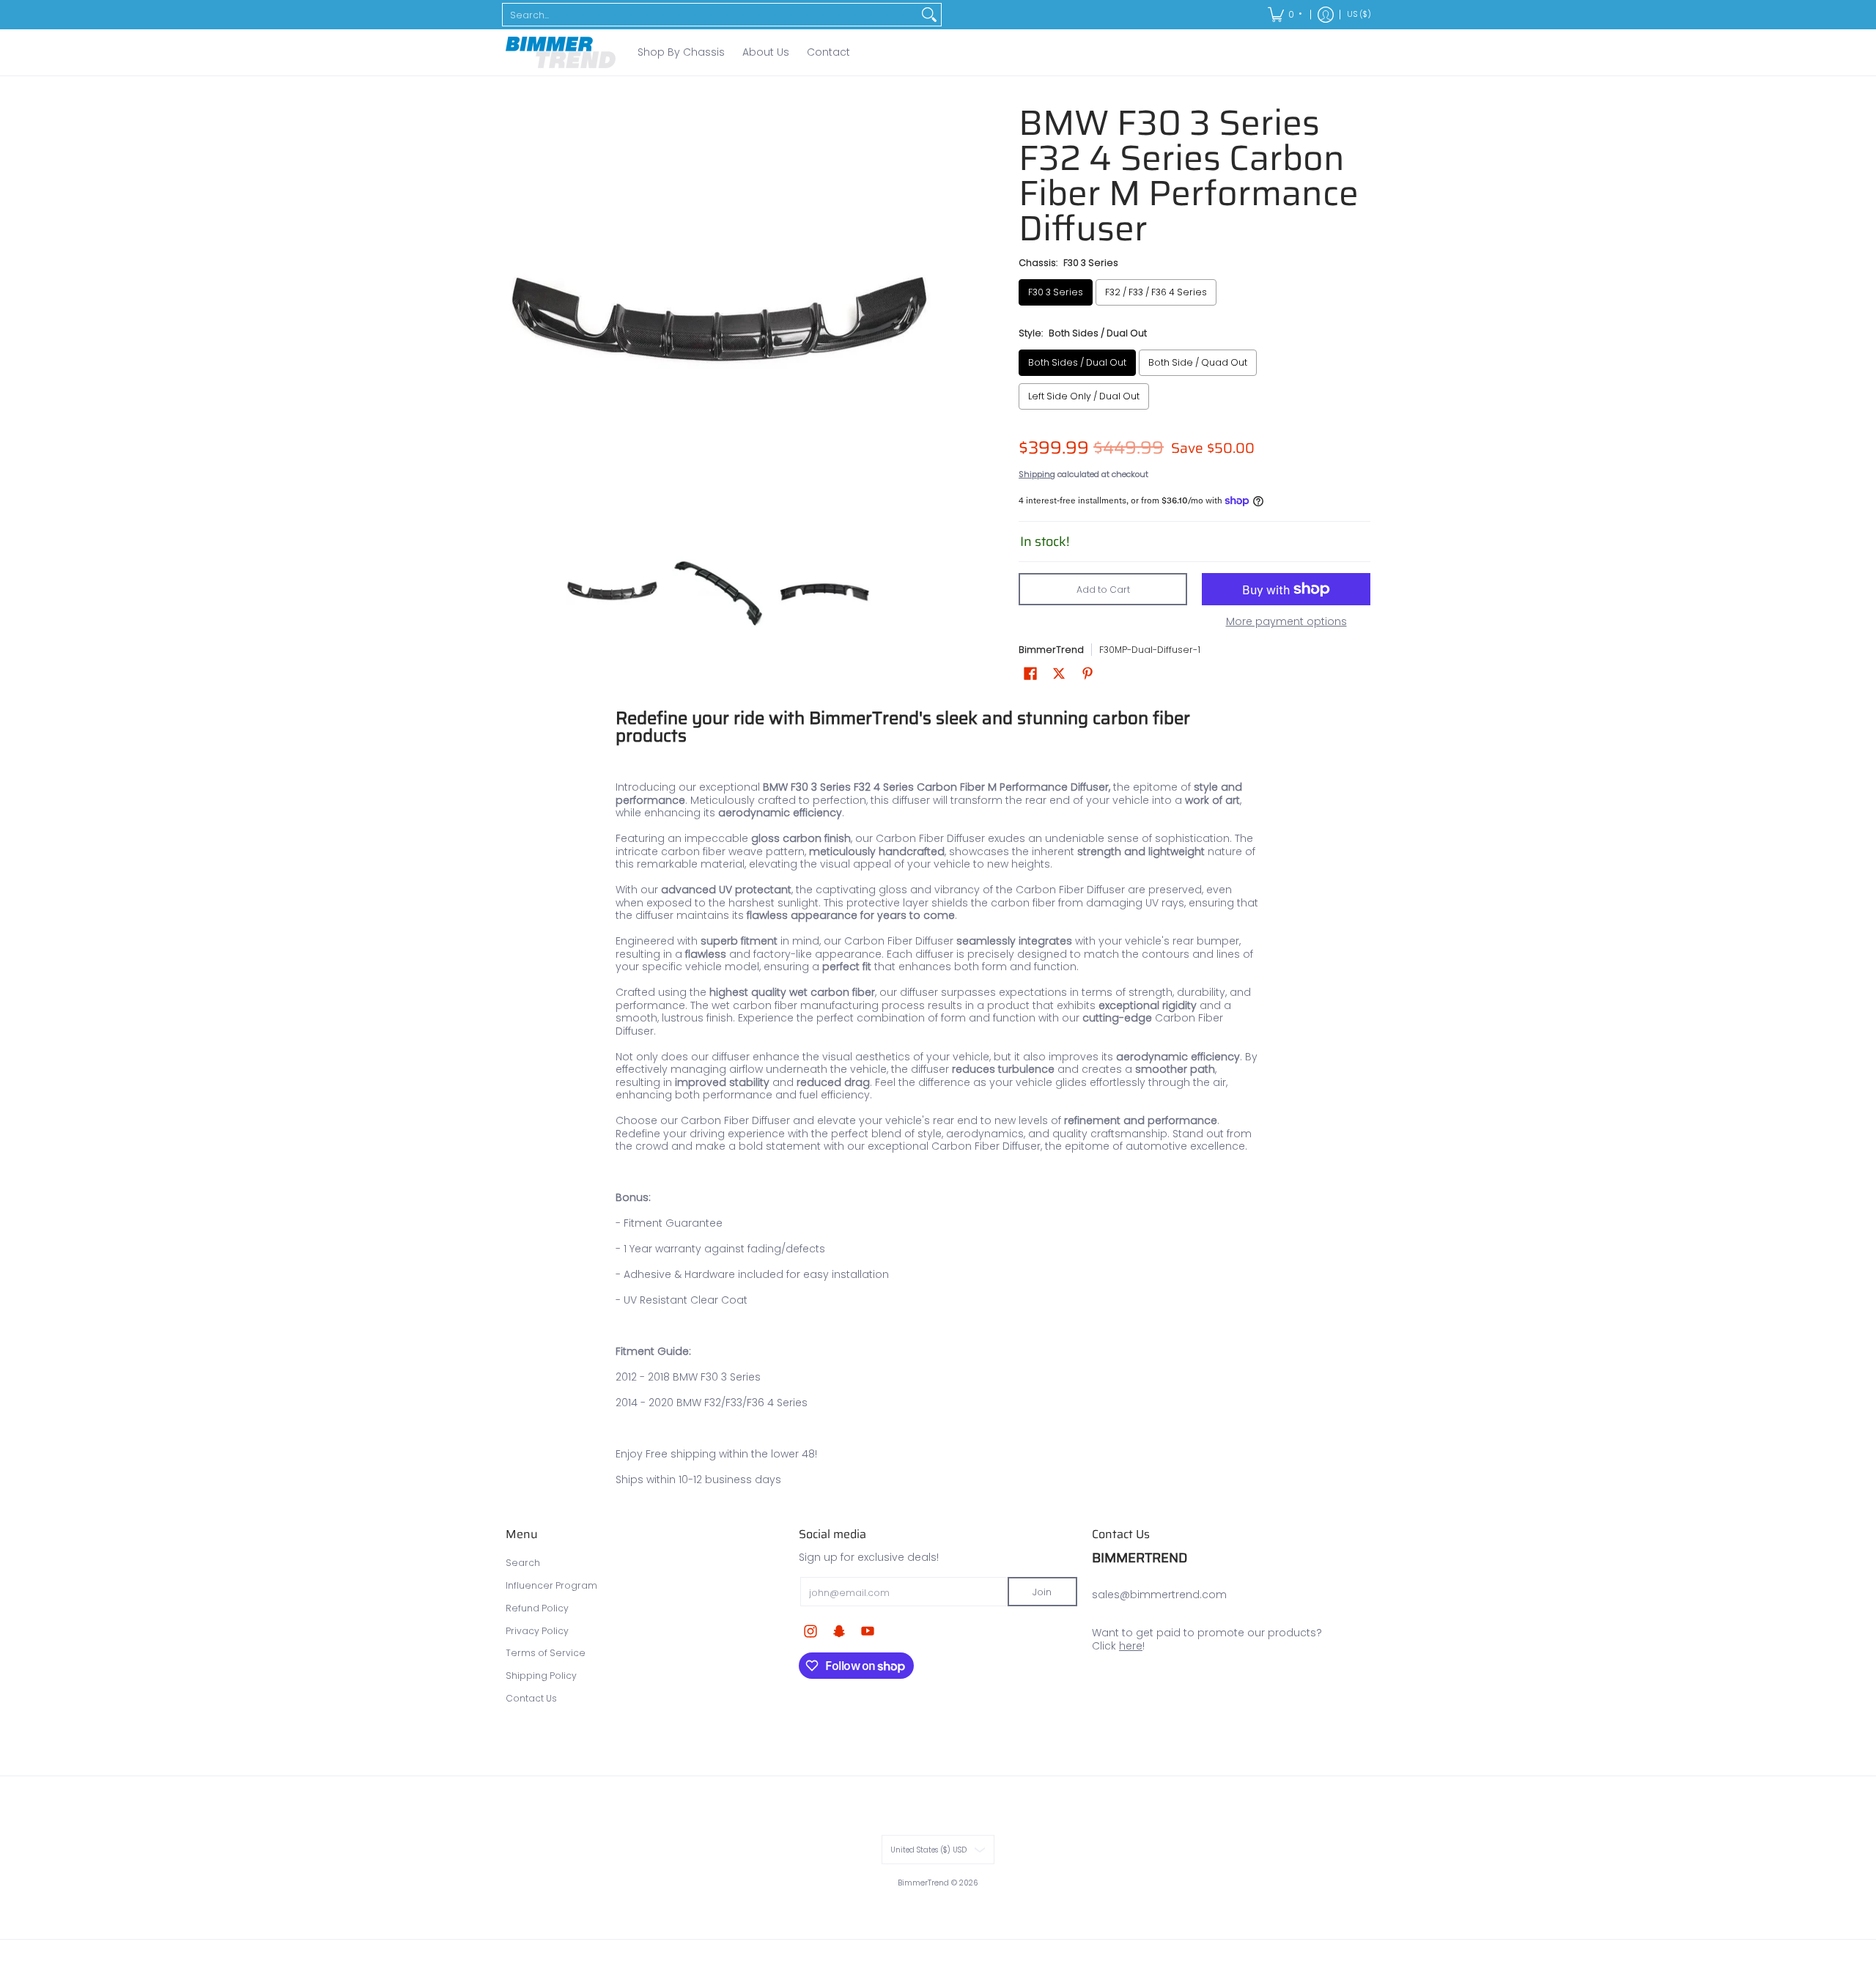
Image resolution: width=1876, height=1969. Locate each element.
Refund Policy (537, 1608)
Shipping (1037, 474)
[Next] (920, 318)
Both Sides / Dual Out (1077, 362)
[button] (1030, 673)
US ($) (1359, 14)
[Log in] (1326, 15)
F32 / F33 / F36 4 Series (1156, 292)
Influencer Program (551, 1585)
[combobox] (710, 15)
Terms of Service (546, 1653)
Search (523, 1563)
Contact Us (531, 1698)
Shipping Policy (541, 1676)
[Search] (929, 15)
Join (1042, 1592)
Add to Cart (1103, 590)
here (1131, 1646)
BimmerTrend (1051, 650)
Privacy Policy (537, 1631)
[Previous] (516, 318)
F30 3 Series (1056, 292)
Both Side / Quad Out (1198, 362)
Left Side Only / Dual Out (1084, 396)
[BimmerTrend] (561, 52)
